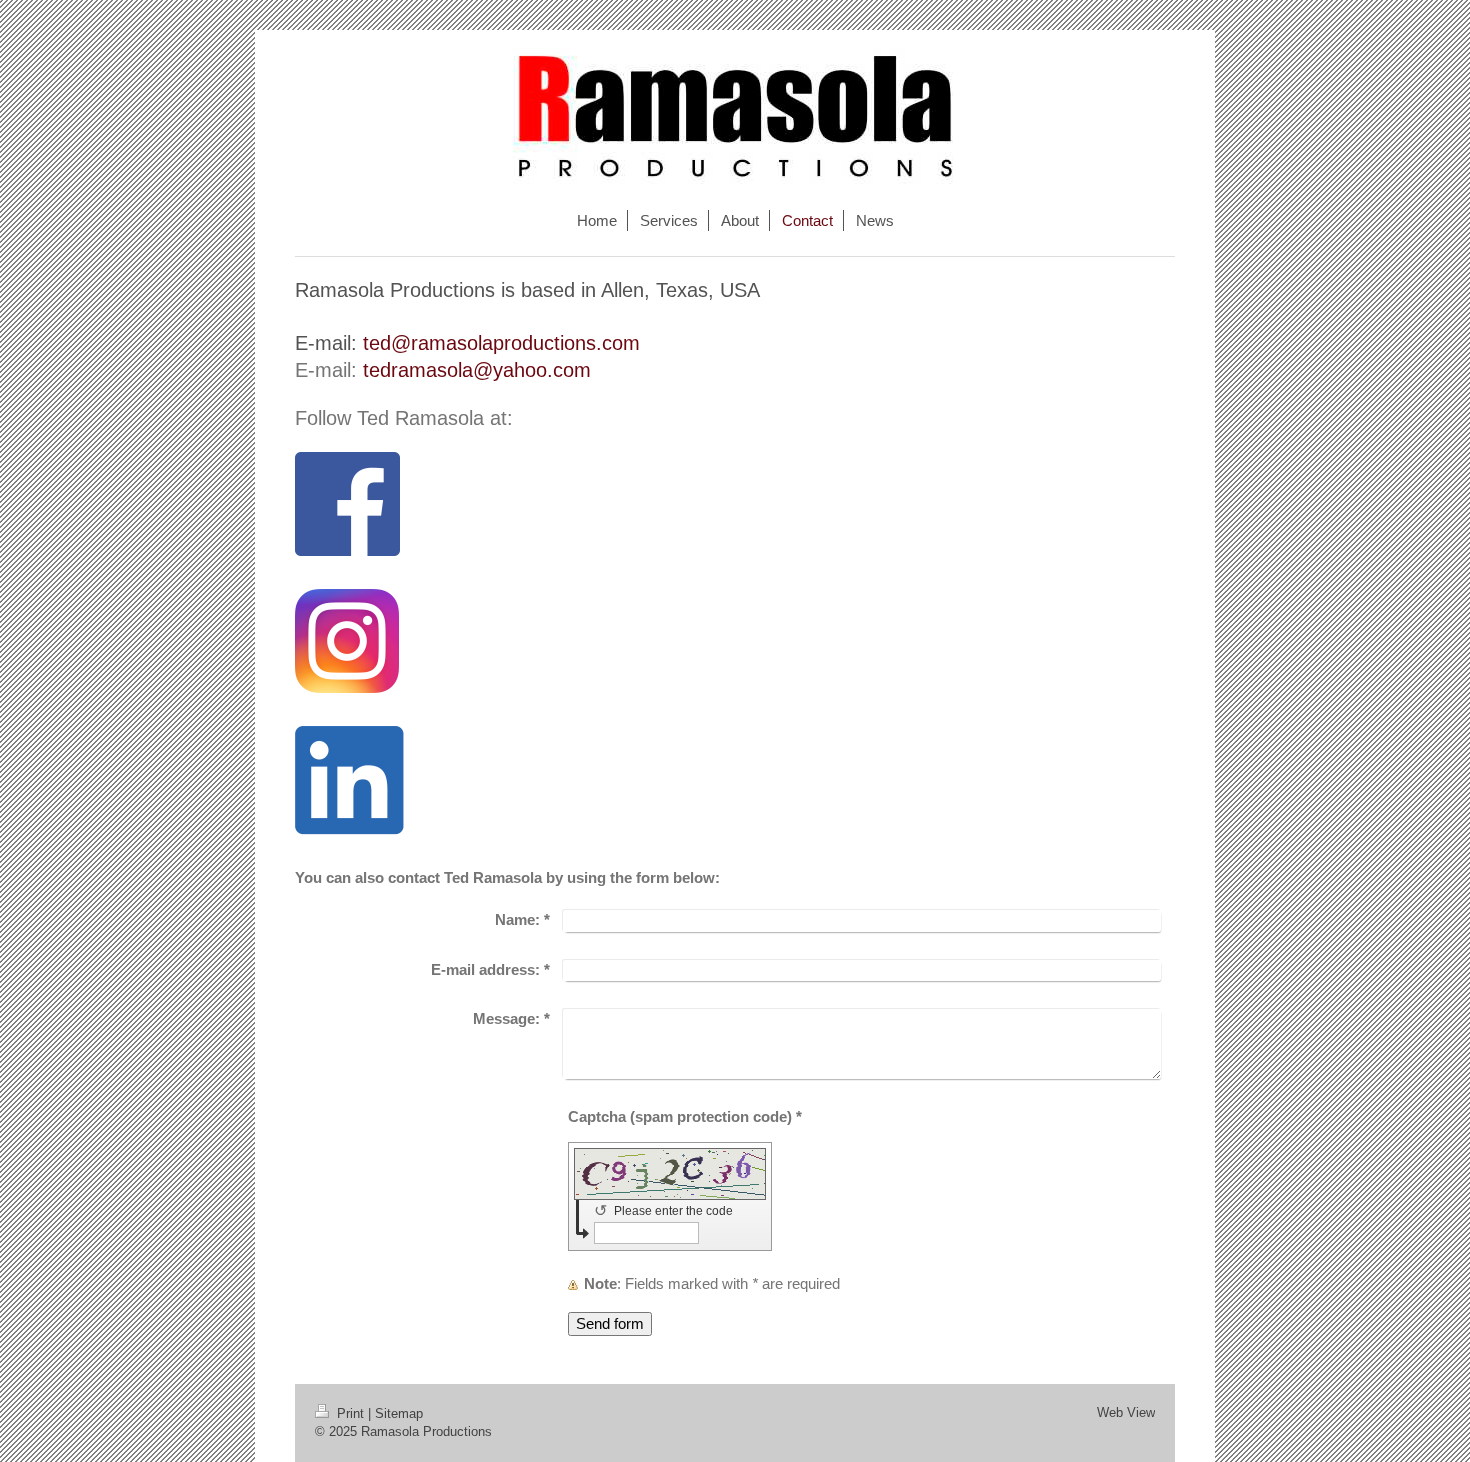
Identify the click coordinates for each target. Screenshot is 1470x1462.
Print (350, 1413)
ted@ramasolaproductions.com (501, 343)
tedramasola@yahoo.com (477, 370)
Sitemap (399, 1413)
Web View (1126, 1412)
